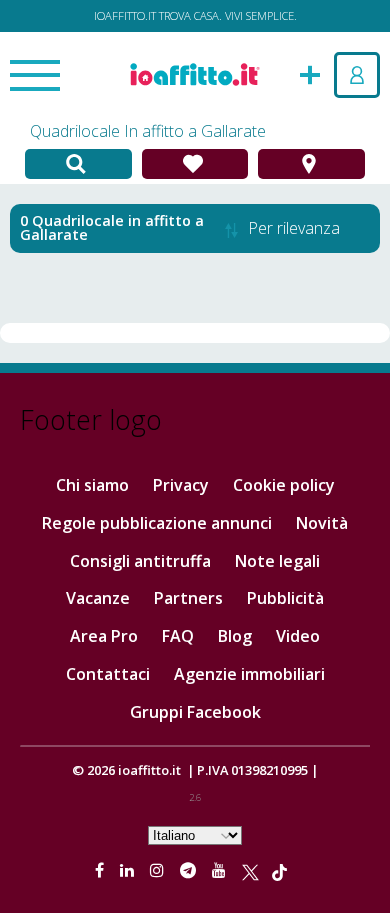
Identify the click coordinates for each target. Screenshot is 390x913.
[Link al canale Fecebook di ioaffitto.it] (101, 870)
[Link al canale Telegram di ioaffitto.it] (190, 870)
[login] (357, 75)
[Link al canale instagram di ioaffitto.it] (159, 870)
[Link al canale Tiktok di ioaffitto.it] (279, 870)
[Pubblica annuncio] (310, 73)
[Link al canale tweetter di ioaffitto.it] (250, 870)
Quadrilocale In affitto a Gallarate (148, 131)
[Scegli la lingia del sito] (195, 834)
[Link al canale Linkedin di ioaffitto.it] (129, 870)
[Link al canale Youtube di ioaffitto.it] (221, 870)
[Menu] (35, 77)
